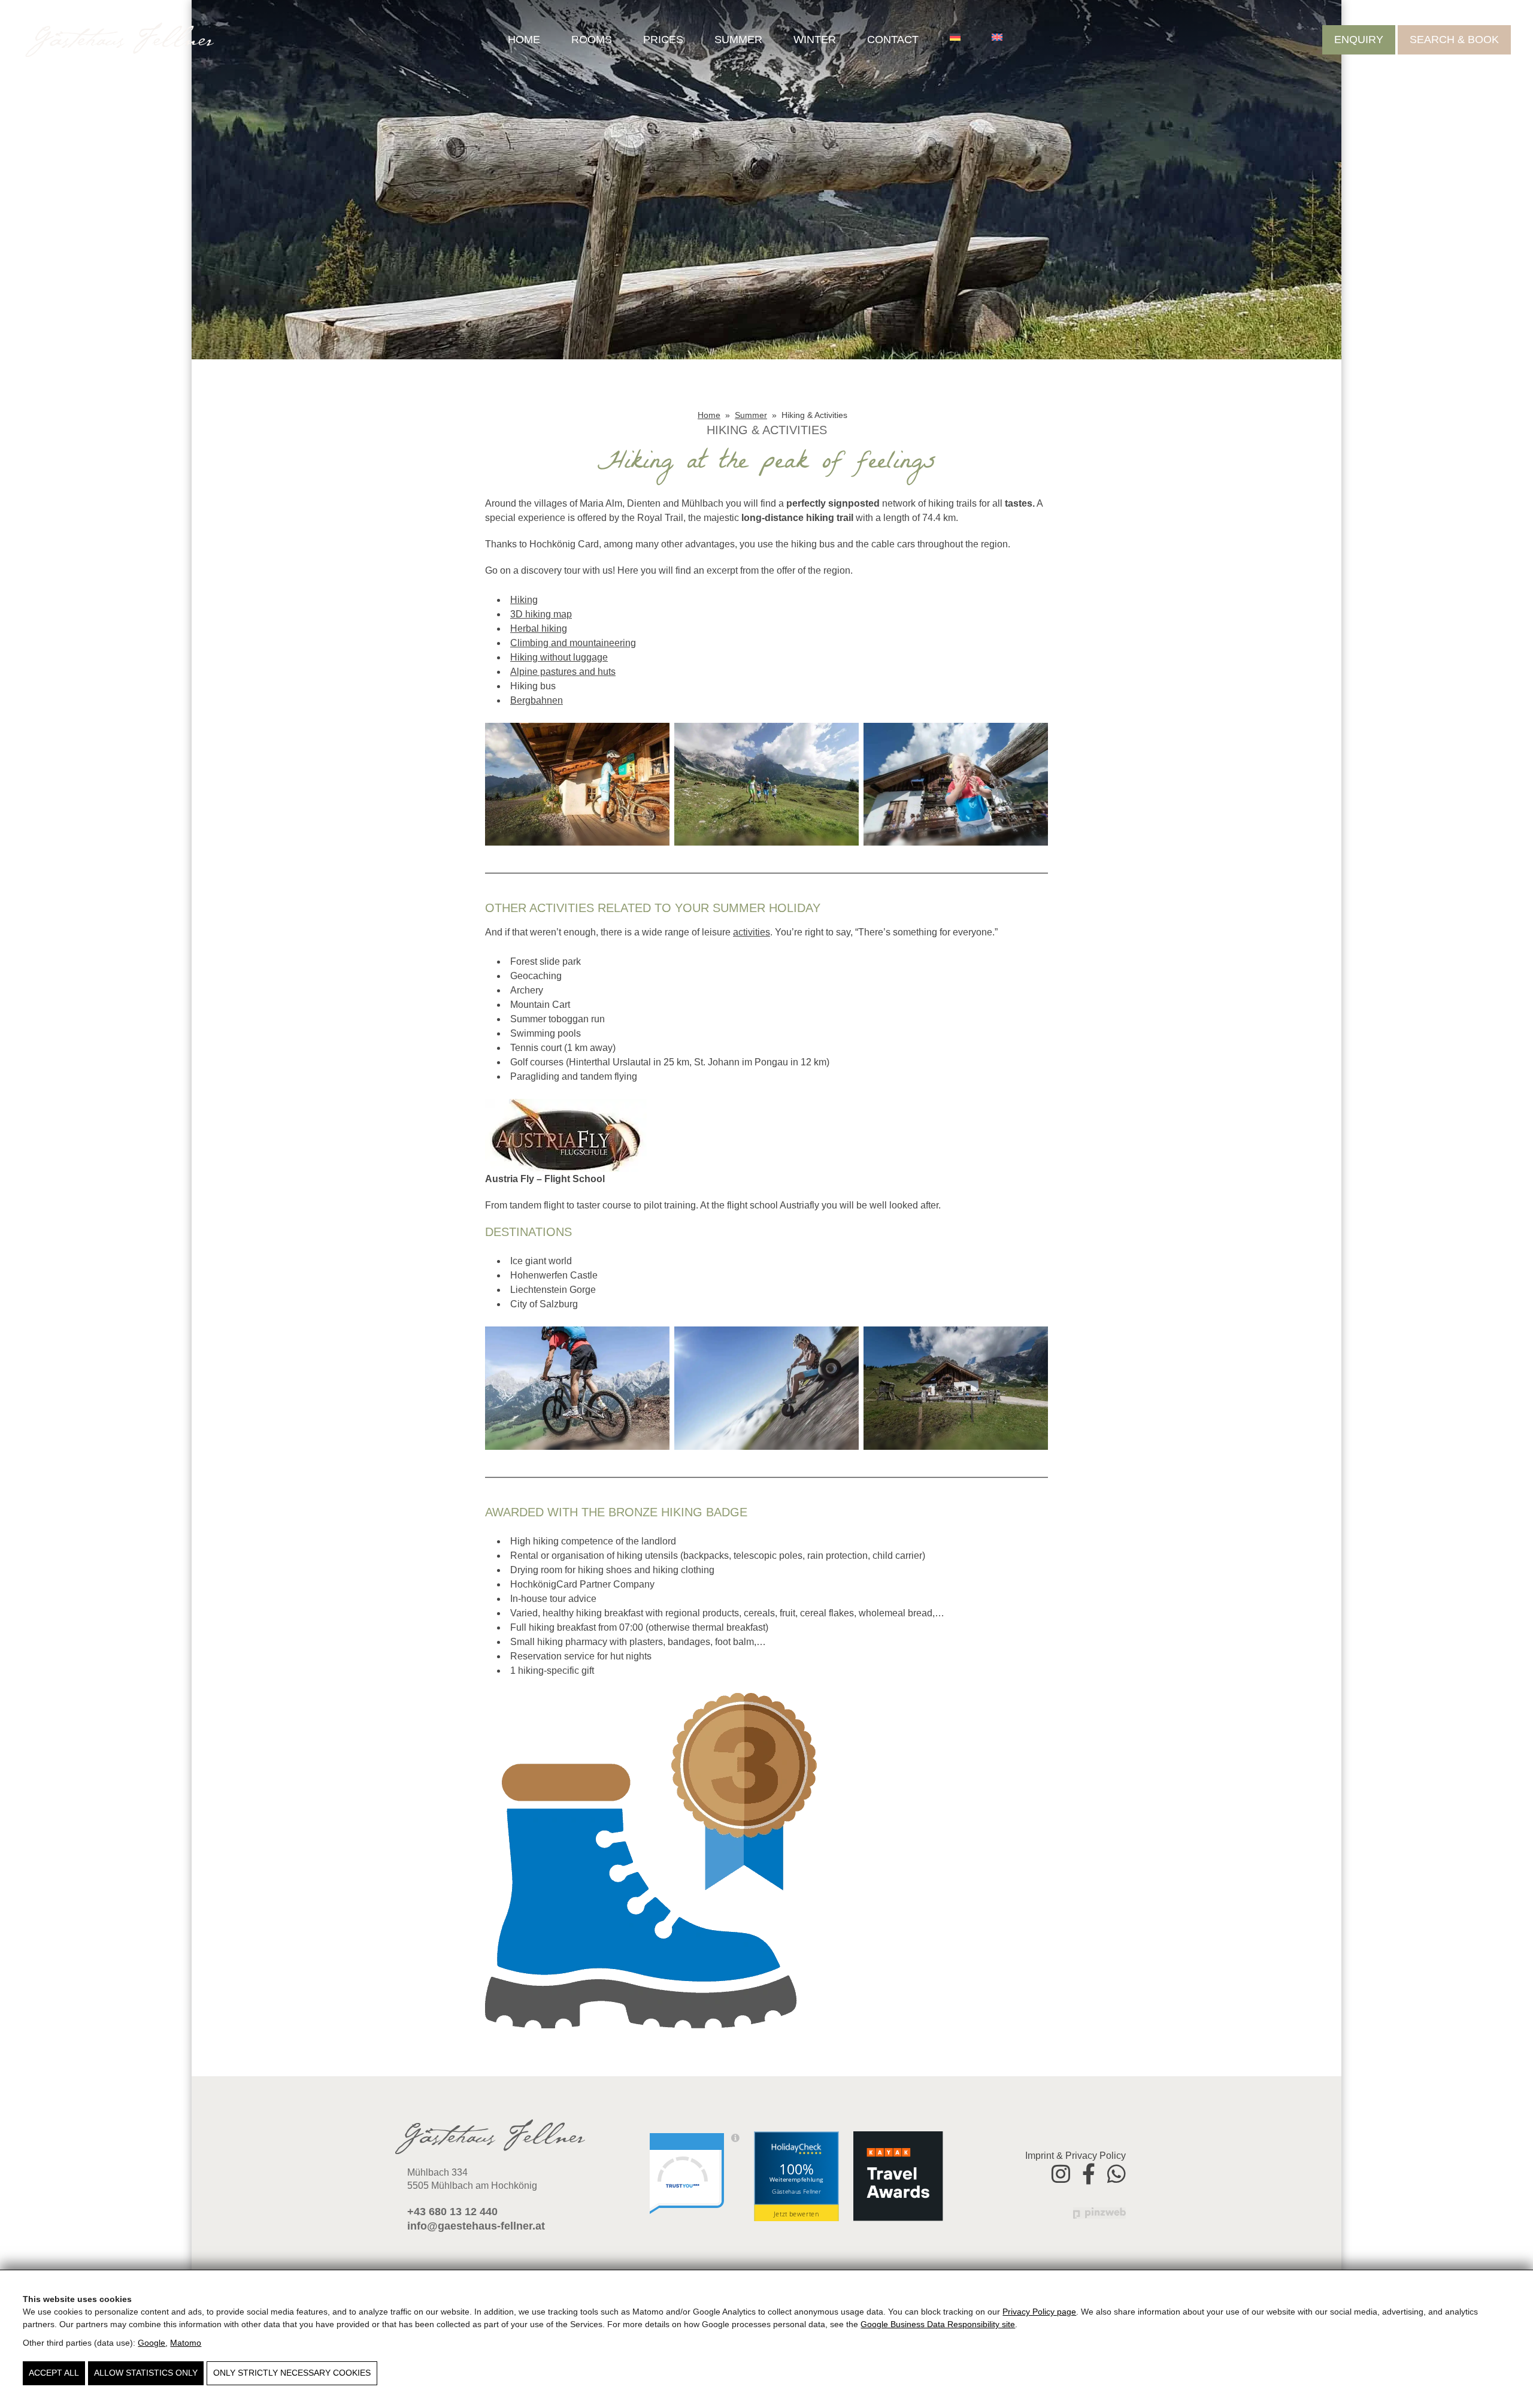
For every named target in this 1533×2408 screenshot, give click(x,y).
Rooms (592, 40)
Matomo (186, 2343)
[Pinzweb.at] (1099, 2212)
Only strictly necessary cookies (292, 2373)
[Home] (120, 40)
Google (152, 2343)
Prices (663, 40)
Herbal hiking (539, 628)
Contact (893, 40)
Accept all (54, 2373)
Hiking (524, 600)
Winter (815, 40)
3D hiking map (541, 614)
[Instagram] (1061, 2172)
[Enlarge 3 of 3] (1032, 738)
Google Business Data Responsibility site (938, 2324)
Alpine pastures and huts (563, 672)
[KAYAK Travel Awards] (898, 2176)
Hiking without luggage (559, 657)
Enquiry (1359, 40)
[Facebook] (1089, 2172)
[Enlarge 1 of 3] (654, 738)
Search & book (1454, 40)
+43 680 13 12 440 (452, 2212)
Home (524, 40)
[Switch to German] (955, 37)
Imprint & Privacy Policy (1075, 2156)
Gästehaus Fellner (796, 2191)
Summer (738, 40)
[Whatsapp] (1117, 2172)
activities (752, 932)
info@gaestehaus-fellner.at (476, 2226)
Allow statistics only (146, 2373)
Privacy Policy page (1039, 2312)
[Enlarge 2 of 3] (843, 738)
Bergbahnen (537, 700)
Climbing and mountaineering (573, 643)
